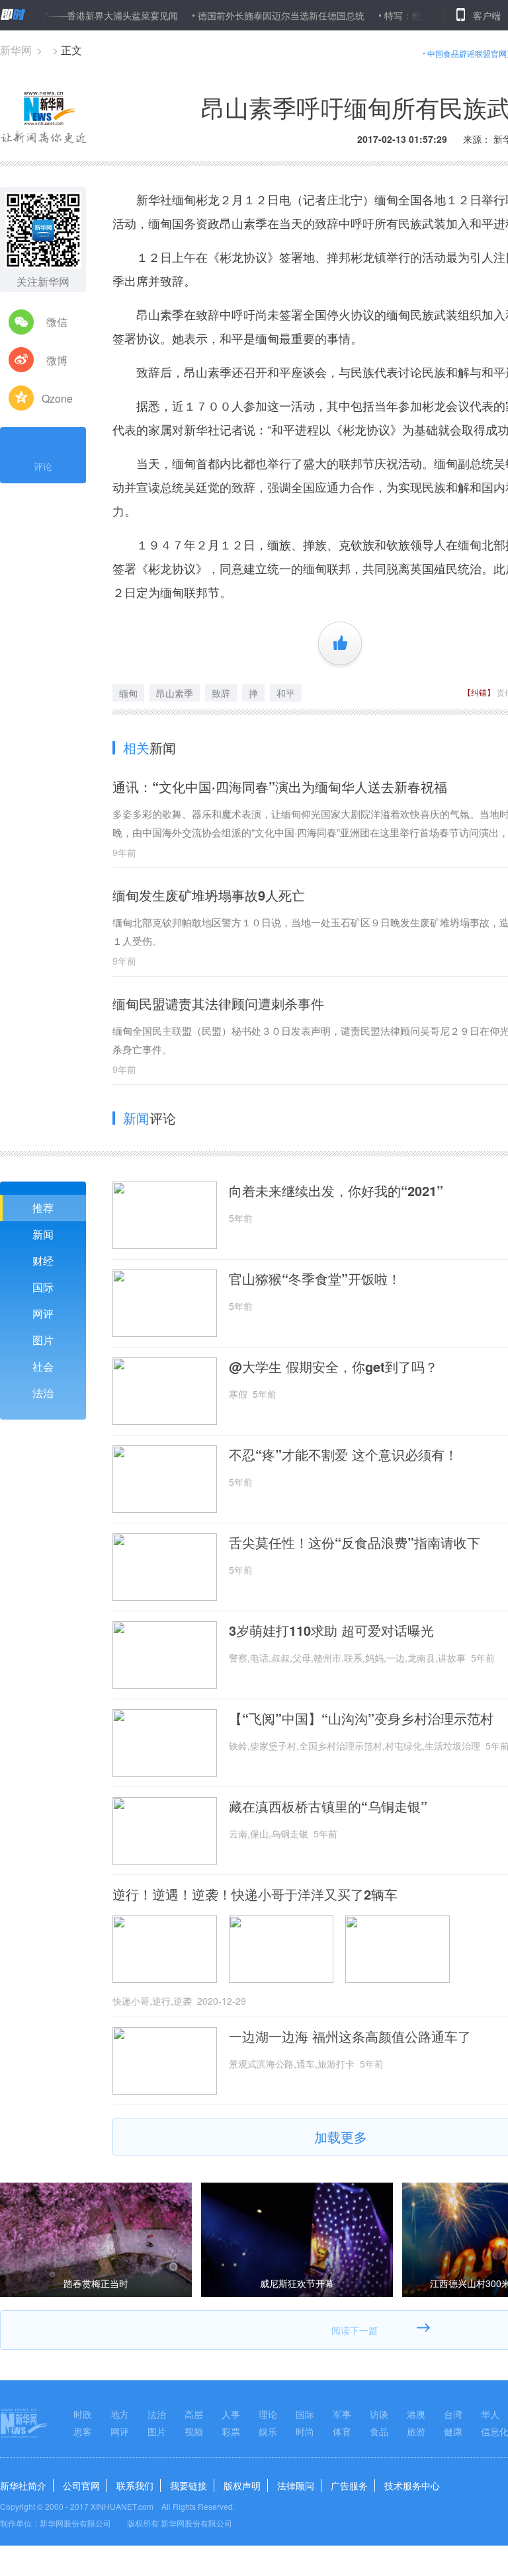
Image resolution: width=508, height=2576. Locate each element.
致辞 (221, 693)
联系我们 (135, 2485)
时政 (83, 2414)
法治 (43, 1393)
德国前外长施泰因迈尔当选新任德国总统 (247, 15)
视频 (194, 2431)
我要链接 (189, 2485)
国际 (43, 1287)
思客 (83, 2431)
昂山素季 (175, 693)
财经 (43, 1261)
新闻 (43, 1234)
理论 (268, 2414)
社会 (43, 1366)
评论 (43, 466)
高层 (194, 2414)
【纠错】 (479, 692)
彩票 (231, 2431)
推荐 (43, 1208)
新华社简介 (23, 2485)
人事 (231, 2414)
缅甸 (128, 693)
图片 (43, 1340)
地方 (120, 2414)
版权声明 (242, 2485)
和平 (286, 693)
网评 (43, 1313)
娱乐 (268, 2431)
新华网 (16, 50)
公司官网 (81, 2485)
